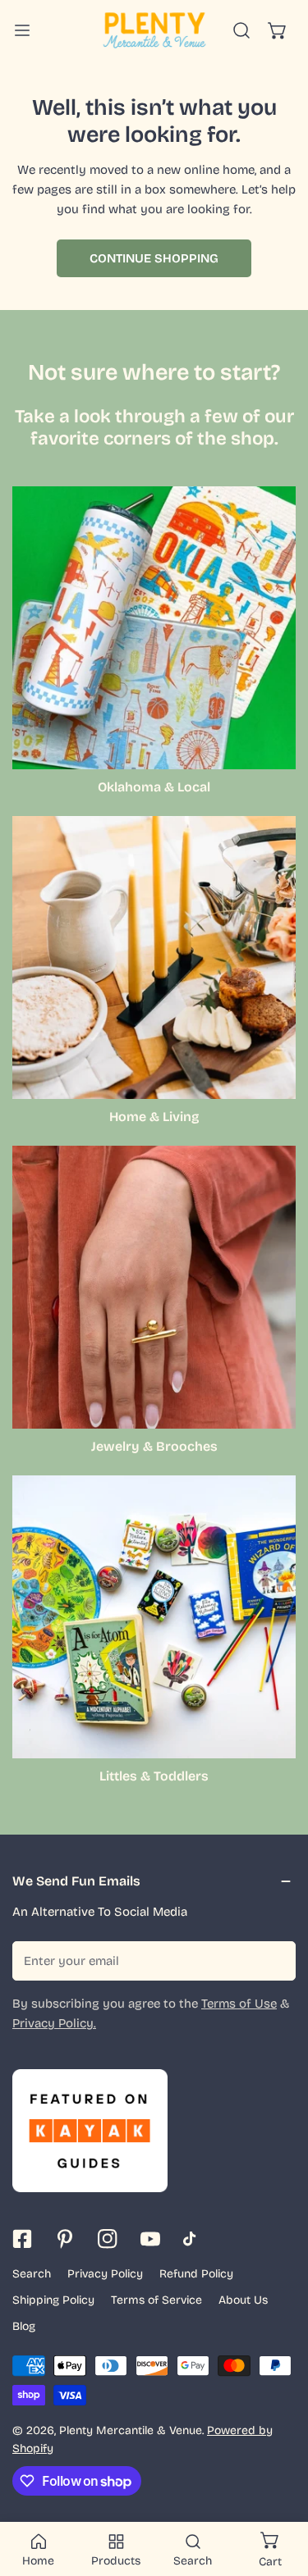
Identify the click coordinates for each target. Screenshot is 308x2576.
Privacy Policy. (54, 2023)
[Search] (241, 30)
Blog (24, 2326)
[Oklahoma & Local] (154, 628)
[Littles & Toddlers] (154, 1617)
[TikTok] (193, 2239)
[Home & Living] (154, 957)
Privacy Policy (105, 2274)
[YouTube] (150, 2239)
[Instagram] (108, 2239)
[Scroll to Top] (278, 2489)
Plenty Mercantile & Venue (131, 2430)
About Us (243, 2300)
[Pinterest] (65, 2239)
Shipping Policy (53, 2300)
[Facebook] (22, 2239)
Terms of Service (156, 2300)
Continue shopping (154, 258)
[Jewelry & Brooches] (154, 1287)
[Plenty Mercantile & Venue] (154, 30)
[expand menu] (22, 30)
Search (32, 2274)
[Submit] (274, 1960)
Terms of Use (239, 2004)
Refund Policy (196, 2274)
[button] (278, 30)
